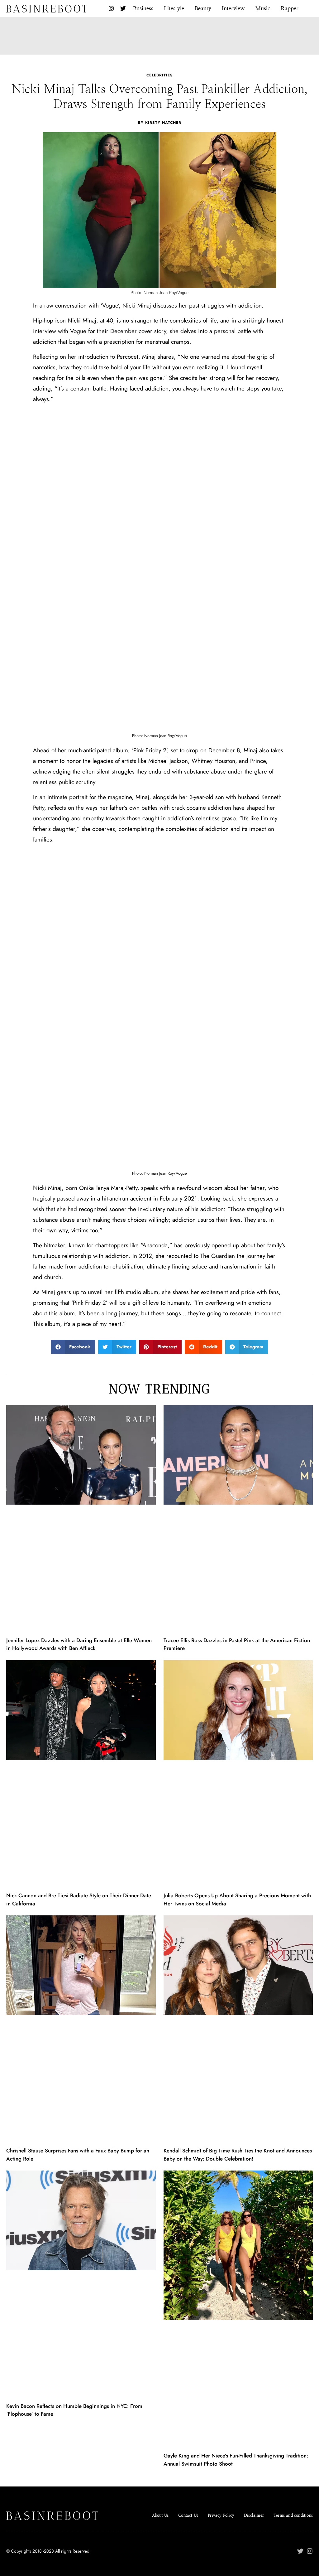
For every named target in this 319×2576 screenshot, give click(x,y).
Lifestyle (174, 8)
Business (143, 8)
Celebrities (160, 75)
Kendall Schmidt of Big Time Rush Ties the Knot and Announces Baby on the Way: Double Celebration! (238, 2155)
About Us (160, 2515)
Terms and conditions (293, 2515)
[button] (73, 1347)
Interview (233, 8)
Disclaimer (254, 2515)
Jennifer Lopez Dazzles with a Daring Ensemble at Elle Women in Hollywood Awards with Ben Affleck (79, 1644)
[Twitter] (123, 8)
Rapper (290, 8)
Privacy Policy (221, 2515)
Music (263, 8)
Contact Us (188, 2515)
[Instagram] (111, 8)
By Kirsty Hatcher (160, 123)
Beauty (203, 8)
